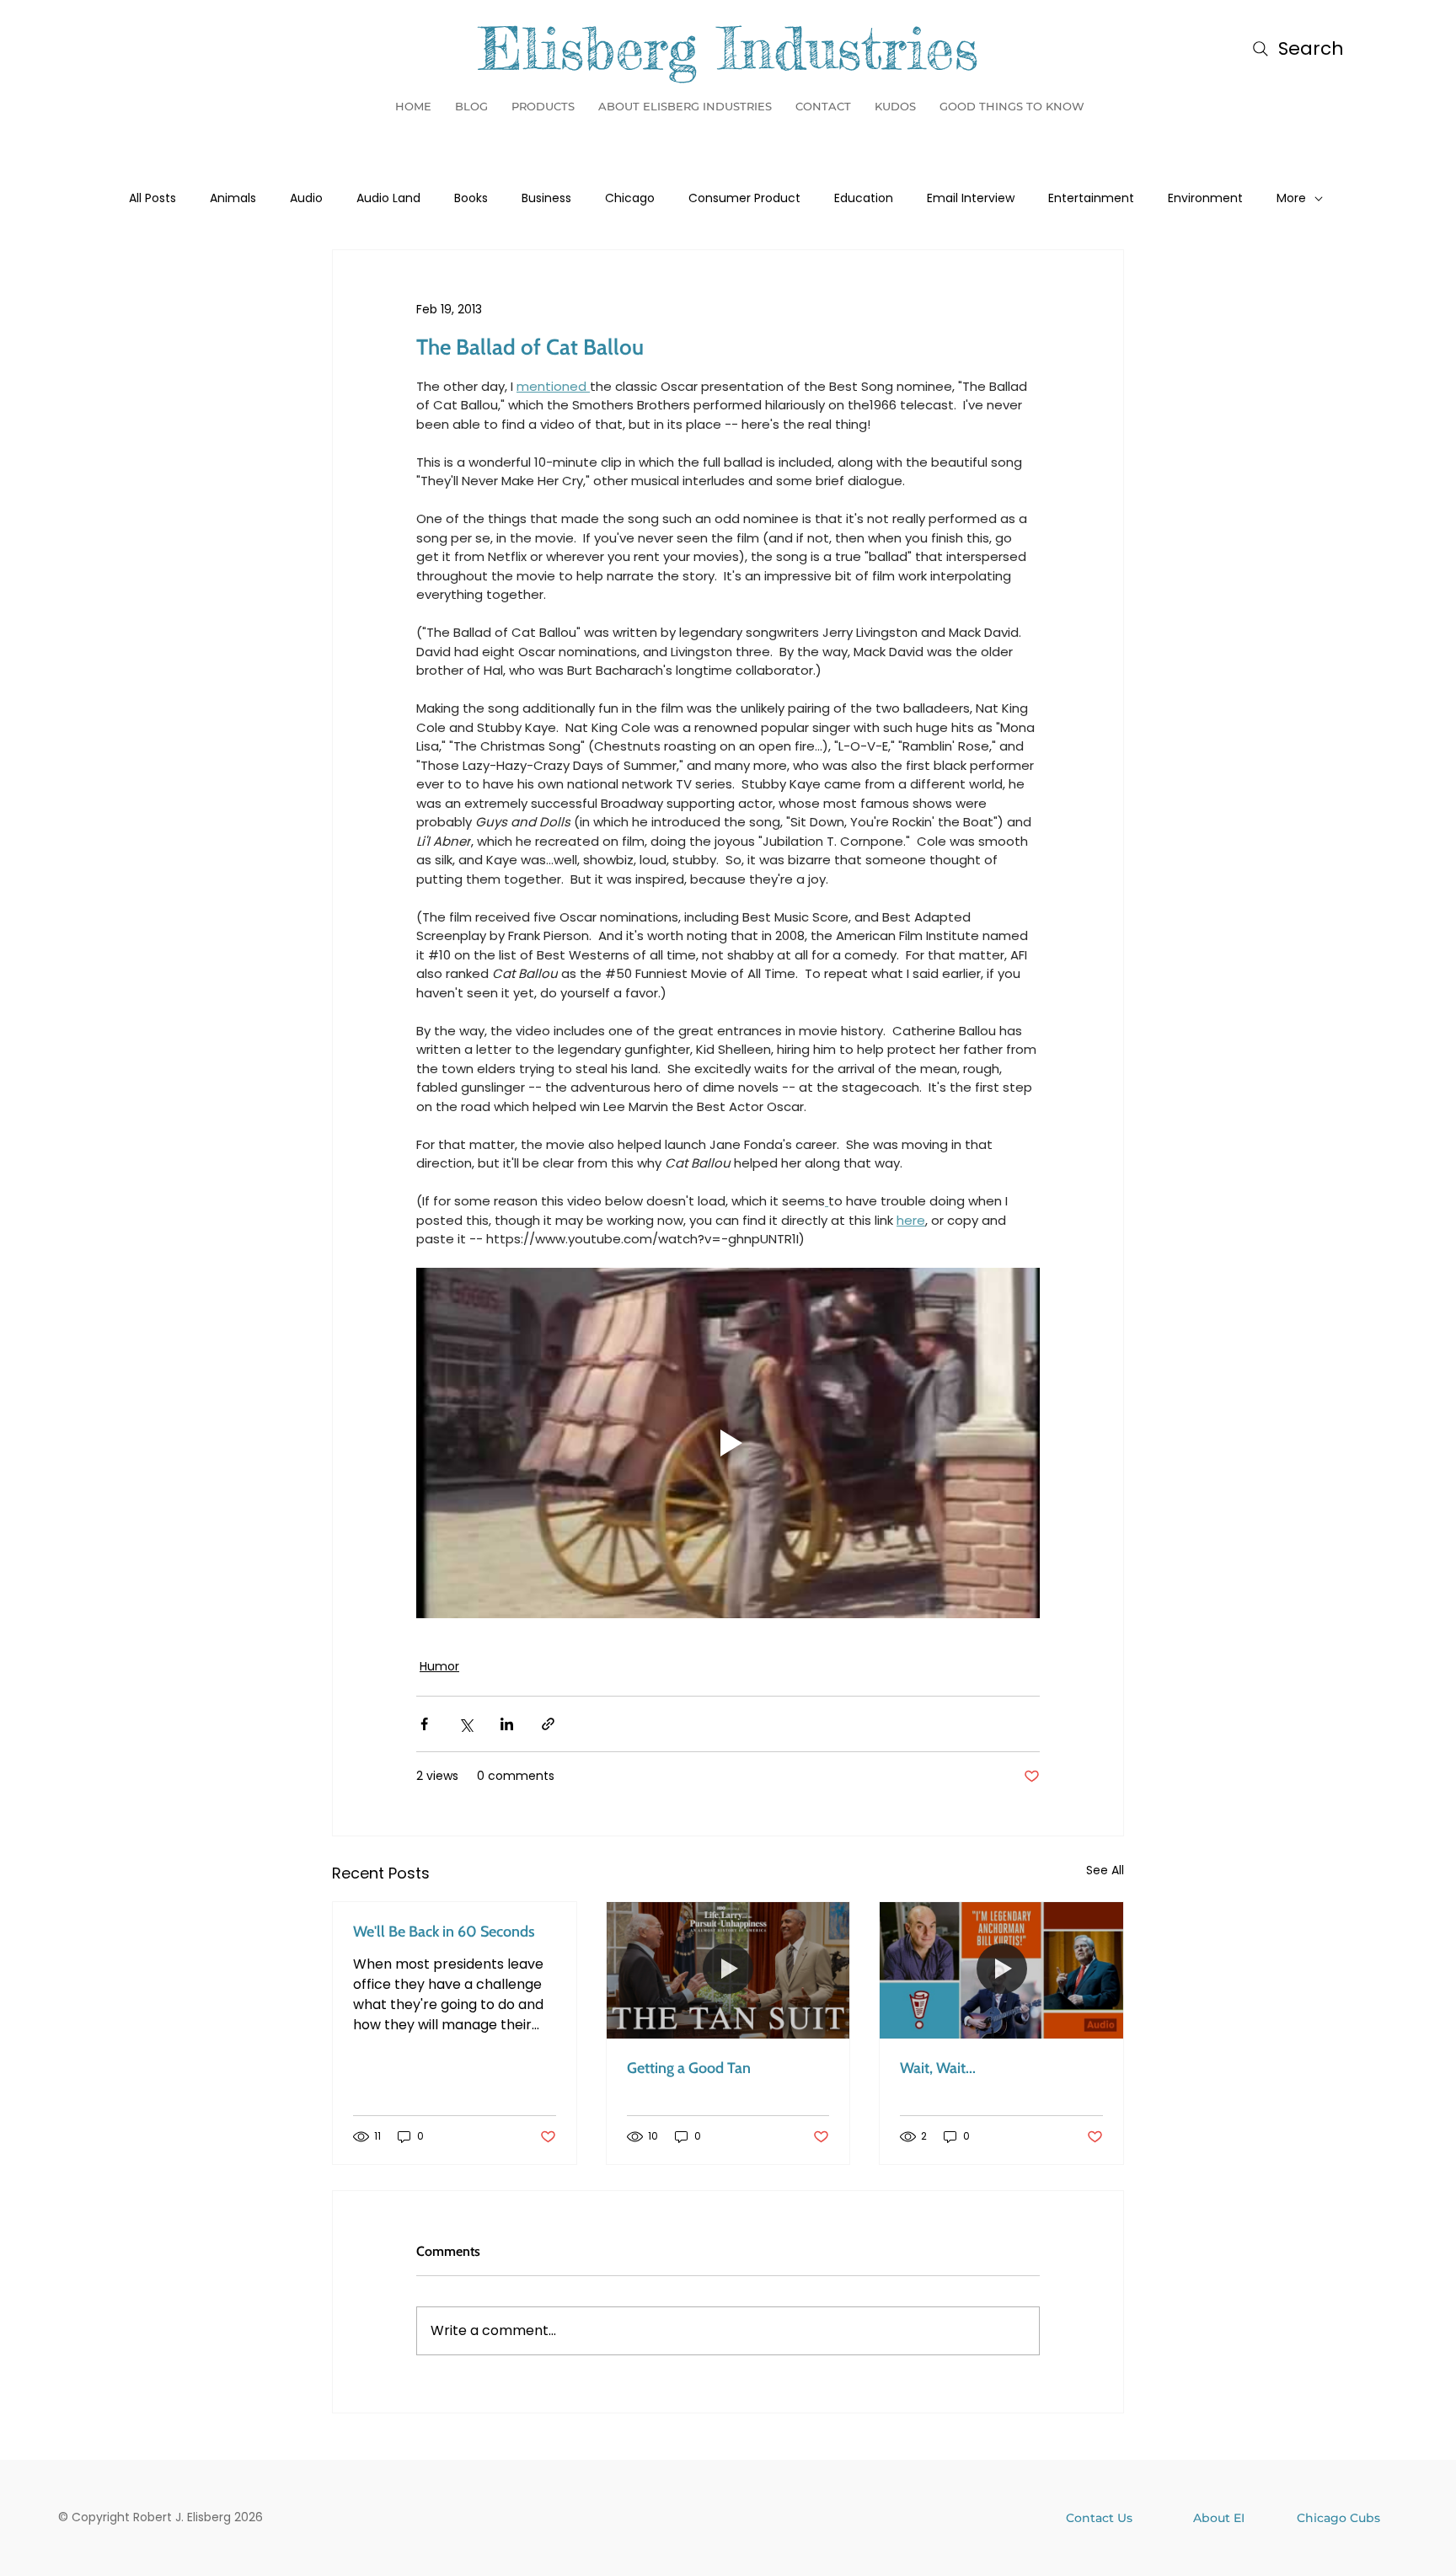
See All (1105, 1870)
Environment (1205, 198)
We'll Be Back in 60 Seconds (444, 1932)
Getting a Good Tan (689, 2068)
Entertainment (1091, 198)
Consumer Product (744, 198)
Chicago (630, 198)
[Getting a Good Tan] (728, 1970)
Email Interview (971, 198)
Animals (233, 198)
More (1291, 198)
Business (546, 198)
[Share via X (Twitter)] (466, 1724)
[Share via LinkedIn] (507, 1724)
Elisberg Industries (728, 48)
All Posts (153, 198)
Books (471, 198)
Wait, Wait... (938, 2068)
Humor (439, 1666)
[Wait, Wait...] (1001, 1970)
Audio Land (388, 198)
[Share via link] (548, 1724)
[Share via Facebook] (424, 1724)
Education (864, 198)
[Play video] (728, 1443)
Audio (306, 198)
